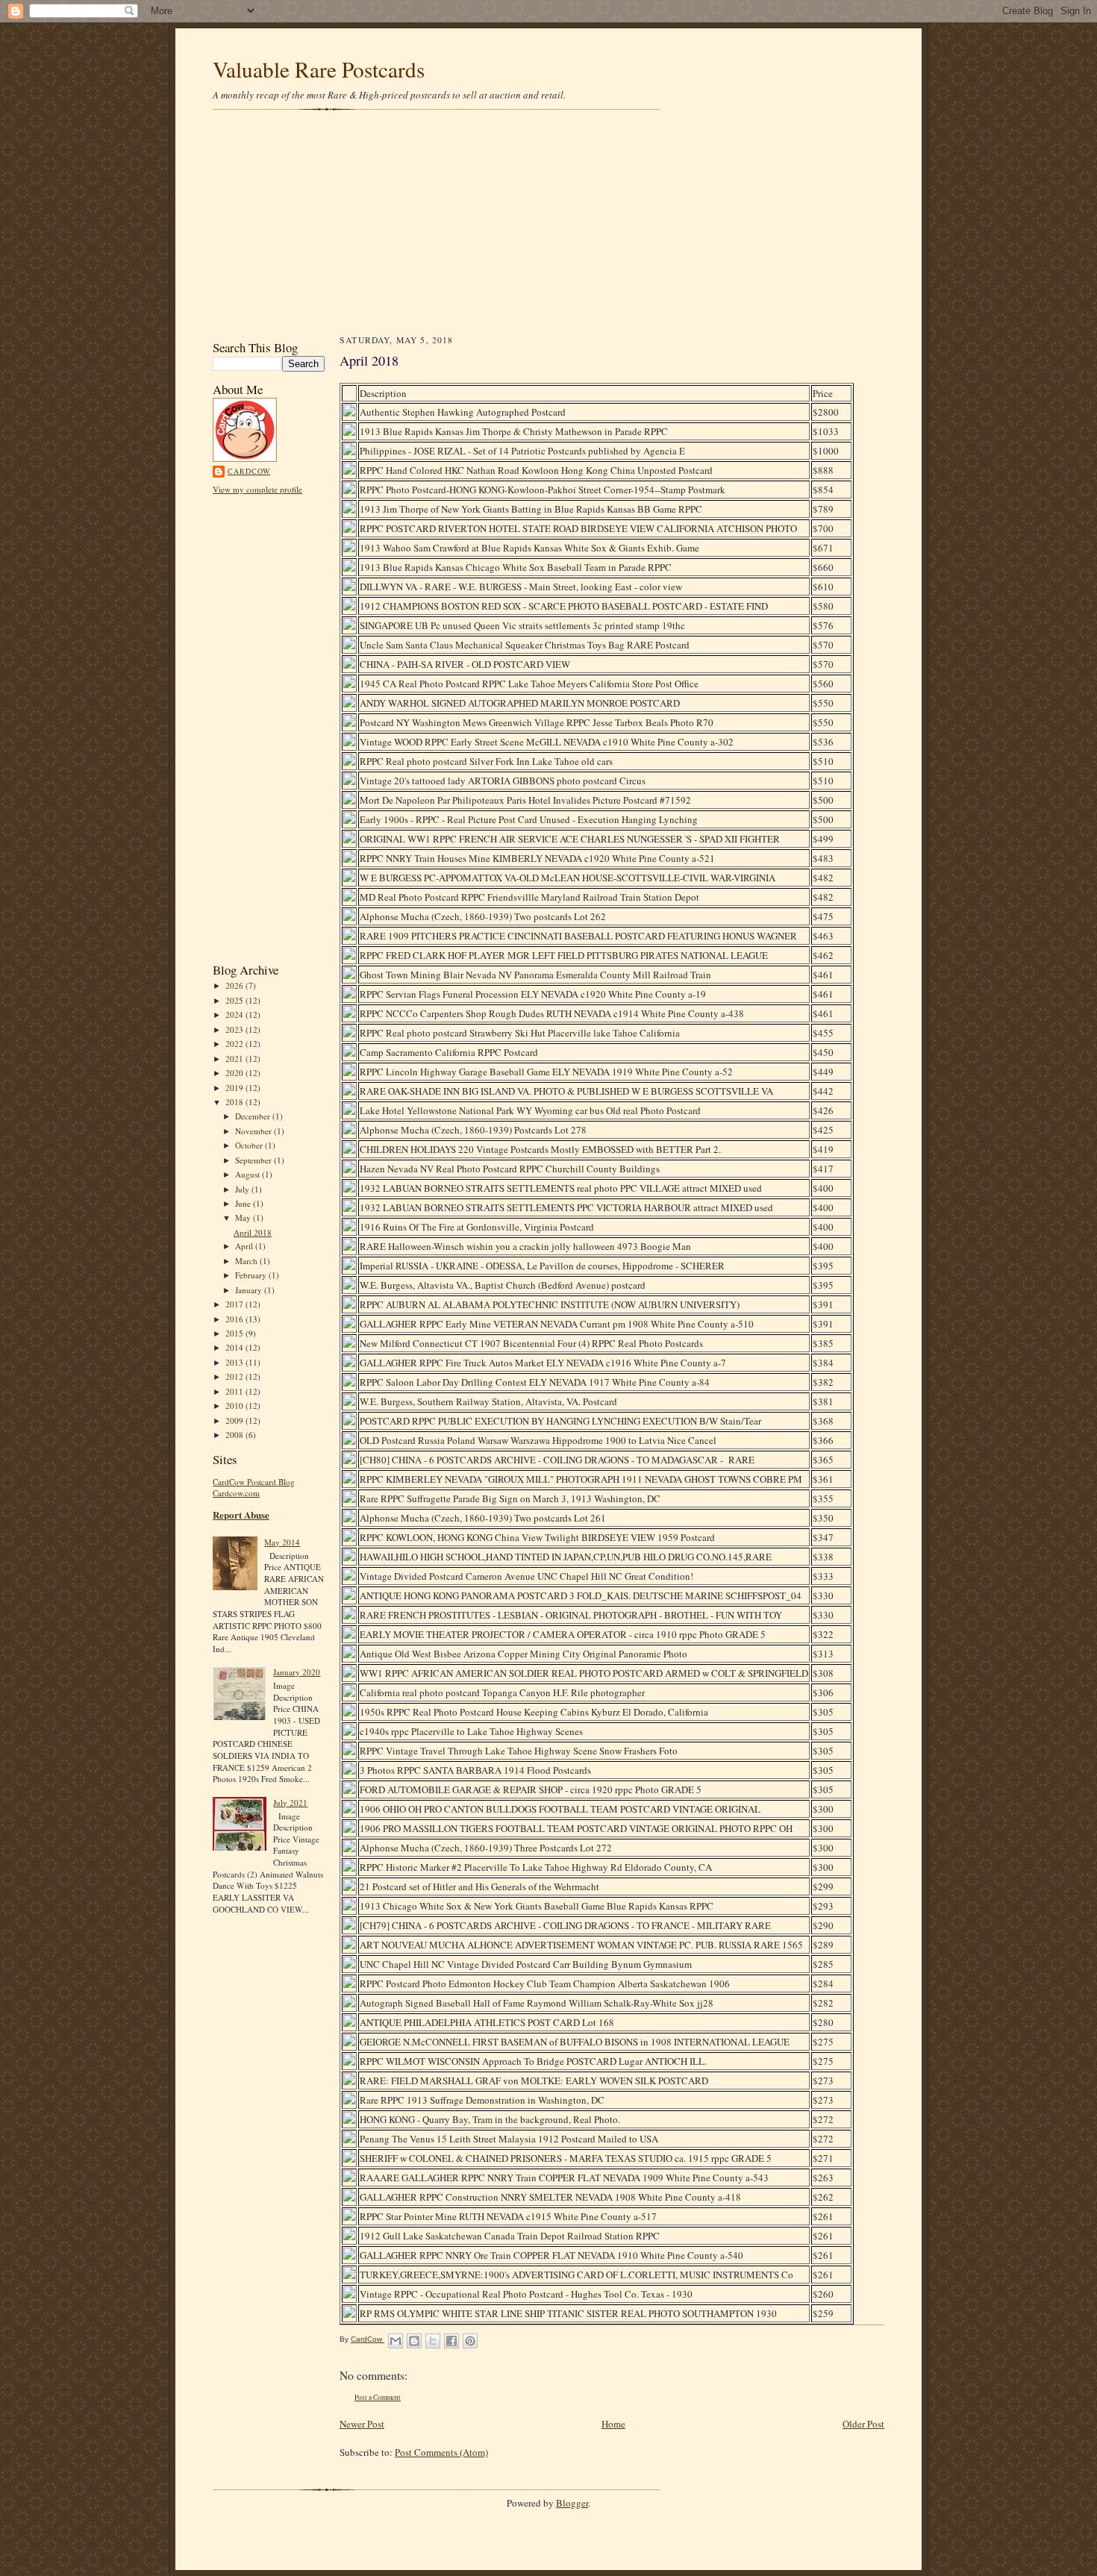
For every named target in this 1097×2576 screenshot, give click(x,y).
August (249, 1174)
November (254, 1131)
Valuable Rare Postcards (319, 69)
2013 (235, 1362)
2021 (235, 1059)
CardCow (249, 471)
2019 (235, 1088)
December (254, 1116)
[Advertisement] (548, 224)
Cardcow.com (236, 1493)
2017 (235, 1304)
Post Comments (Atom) (441, 2452)
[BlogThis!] (414, 2341)
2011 (235, 1391)
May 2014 (282, 1542)
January (250, 1290)
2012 (235, 1376)
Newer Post (362, 2424)
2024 (235, 1015)
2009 (235, 1420)
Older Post (863, 2424)
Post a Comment (378, 2397)
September (254, 1160)
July (243, 1189)
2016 (235, 1319)
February (252, 1275)
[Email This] (396, 2341)
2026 (235, 985)
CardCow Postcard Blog (254, 1482)
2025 (235, 1000)
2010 (235, 1406)
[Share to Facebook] (451, 2341)
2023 (235, 1029)
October (250, 1145)
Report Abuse (241, 1514)
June (244, 1203)
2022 (235, 1044)
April (245, 1246)
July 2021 (290, 1803)
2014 (235, 1347)
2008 (235, 1435)
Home (613, 2424)
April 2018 (253, 1232)
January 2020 (297, 1672)
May (244, 1217)
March (247, 1261)
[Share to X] (433, 2341)
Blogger (572, 2503)
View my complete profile (257, 489)
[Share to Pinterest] (470, 2341)
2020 (235, 1073)
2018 (235, 1102)
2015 (235, 1333)
